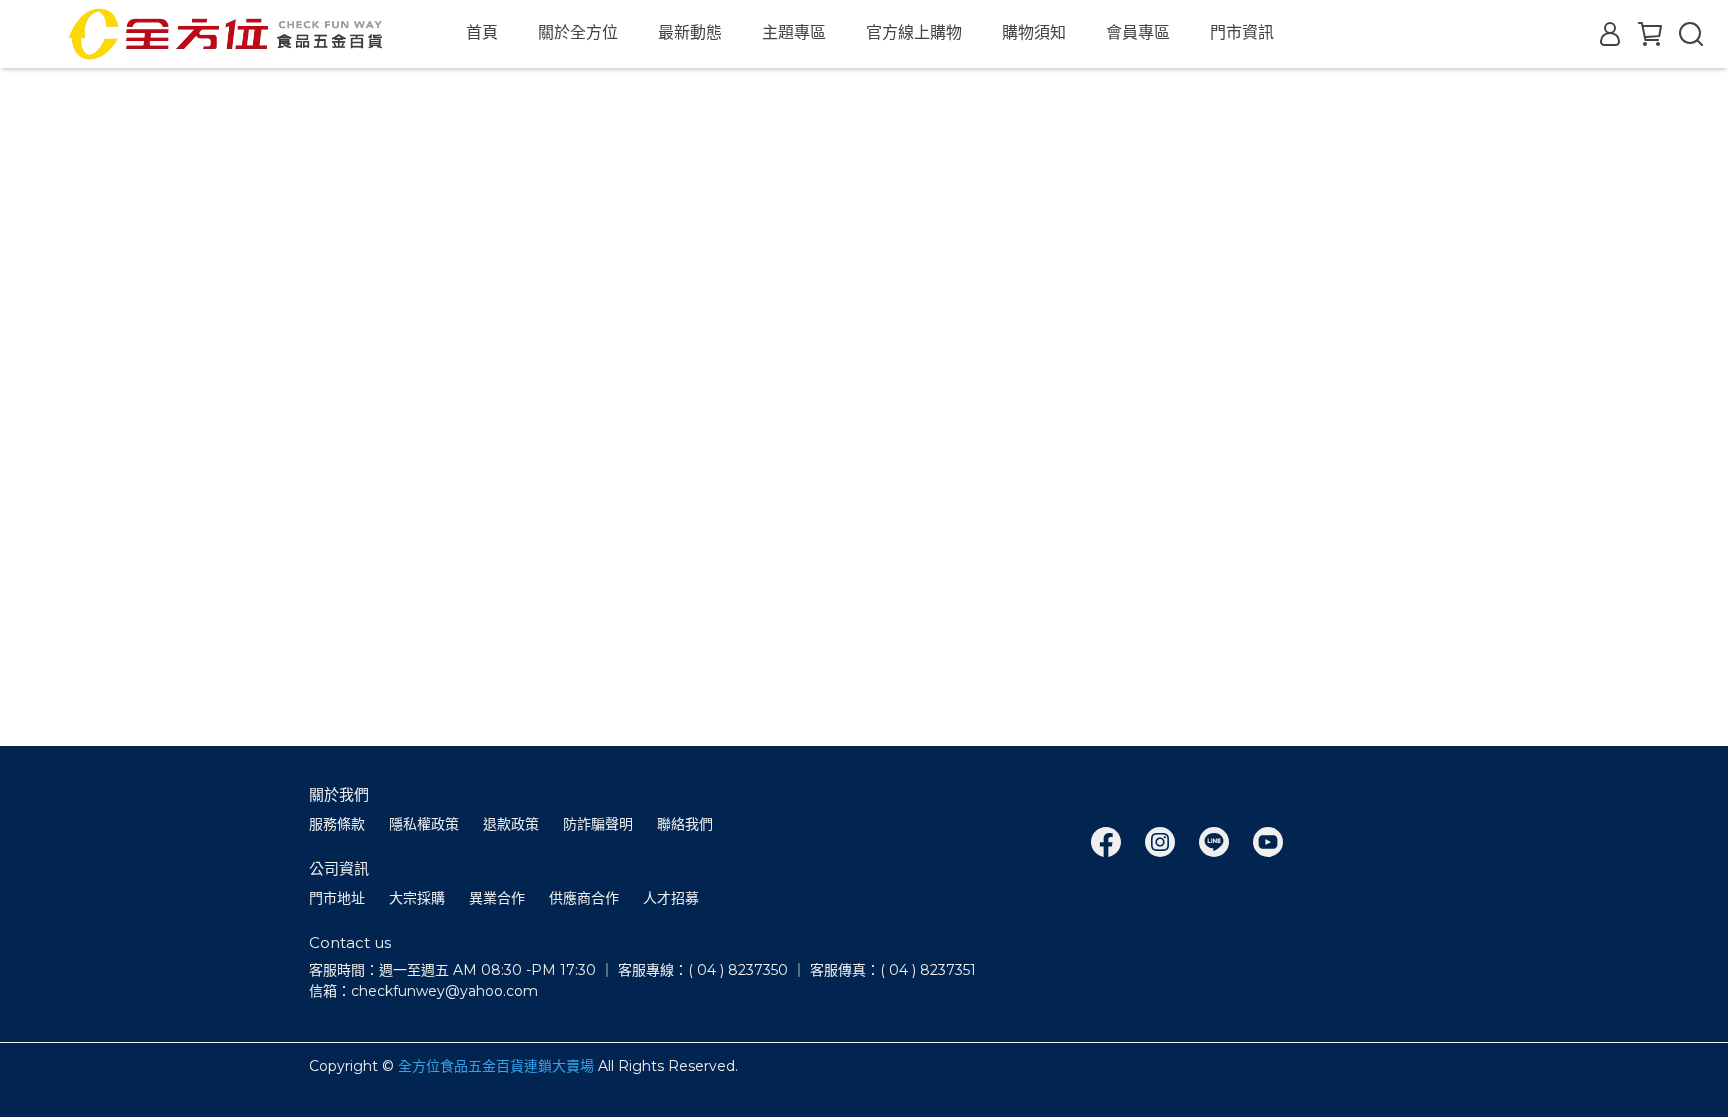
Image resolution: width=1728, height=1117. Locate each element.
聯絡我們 (685, 824)
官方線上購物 (914, 32)
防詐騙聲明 (598, 824)
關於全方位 (578, 32)
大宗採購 (417, 898)
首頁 (482, 32)
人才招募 (671, 898)
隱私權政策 (424, 824)
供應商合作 (584, 898)
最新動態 (690, 32)
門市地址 (337, 898)
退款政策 (511, 824)
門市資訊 (1242, 32)
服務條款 (337, 824)
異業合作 (497, 898)
